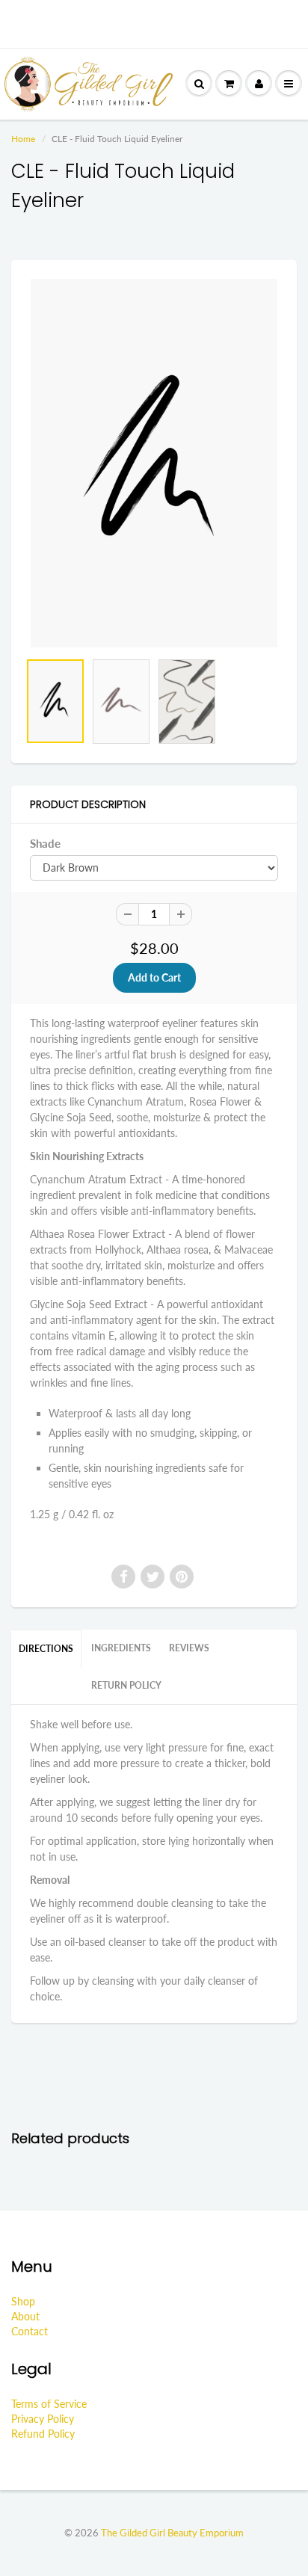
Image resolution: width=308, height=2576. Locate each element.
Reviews (189, 1648)
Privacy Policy (43, 2419)
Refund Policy (43, 2434)
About (25, 2316)
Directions (46, 1649)
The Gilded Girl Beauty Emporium (172, 2533)
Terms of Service (49, 2404)
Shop (23, 2301)
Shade (45, 843)
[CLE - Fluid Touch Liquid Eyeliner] (154, 463)
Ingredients (121, 1648)
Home (23, 139)
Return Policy (126, 1685)
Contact (30, 2331)
